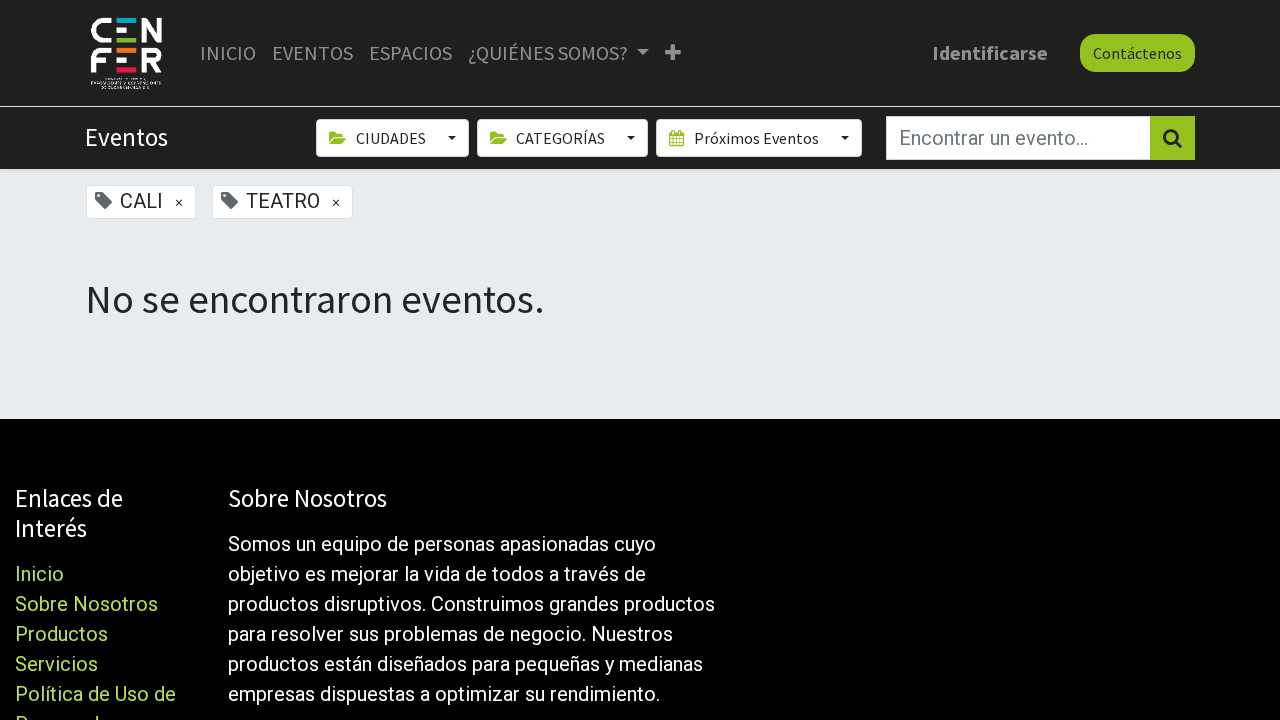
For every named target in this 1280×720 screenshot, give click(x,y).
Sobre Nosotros (86, 604)
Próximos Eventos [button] (756, 138)
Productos (61, 634)
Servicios (56, 664)
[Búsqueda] (1172, 138)
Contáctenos (1137, 53)
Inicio (39, 574)
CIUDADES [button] (391, 138)
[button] (673, 53)
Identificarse (990, 52)
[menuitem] (228, 53)
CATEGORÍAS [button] (560, 138)
